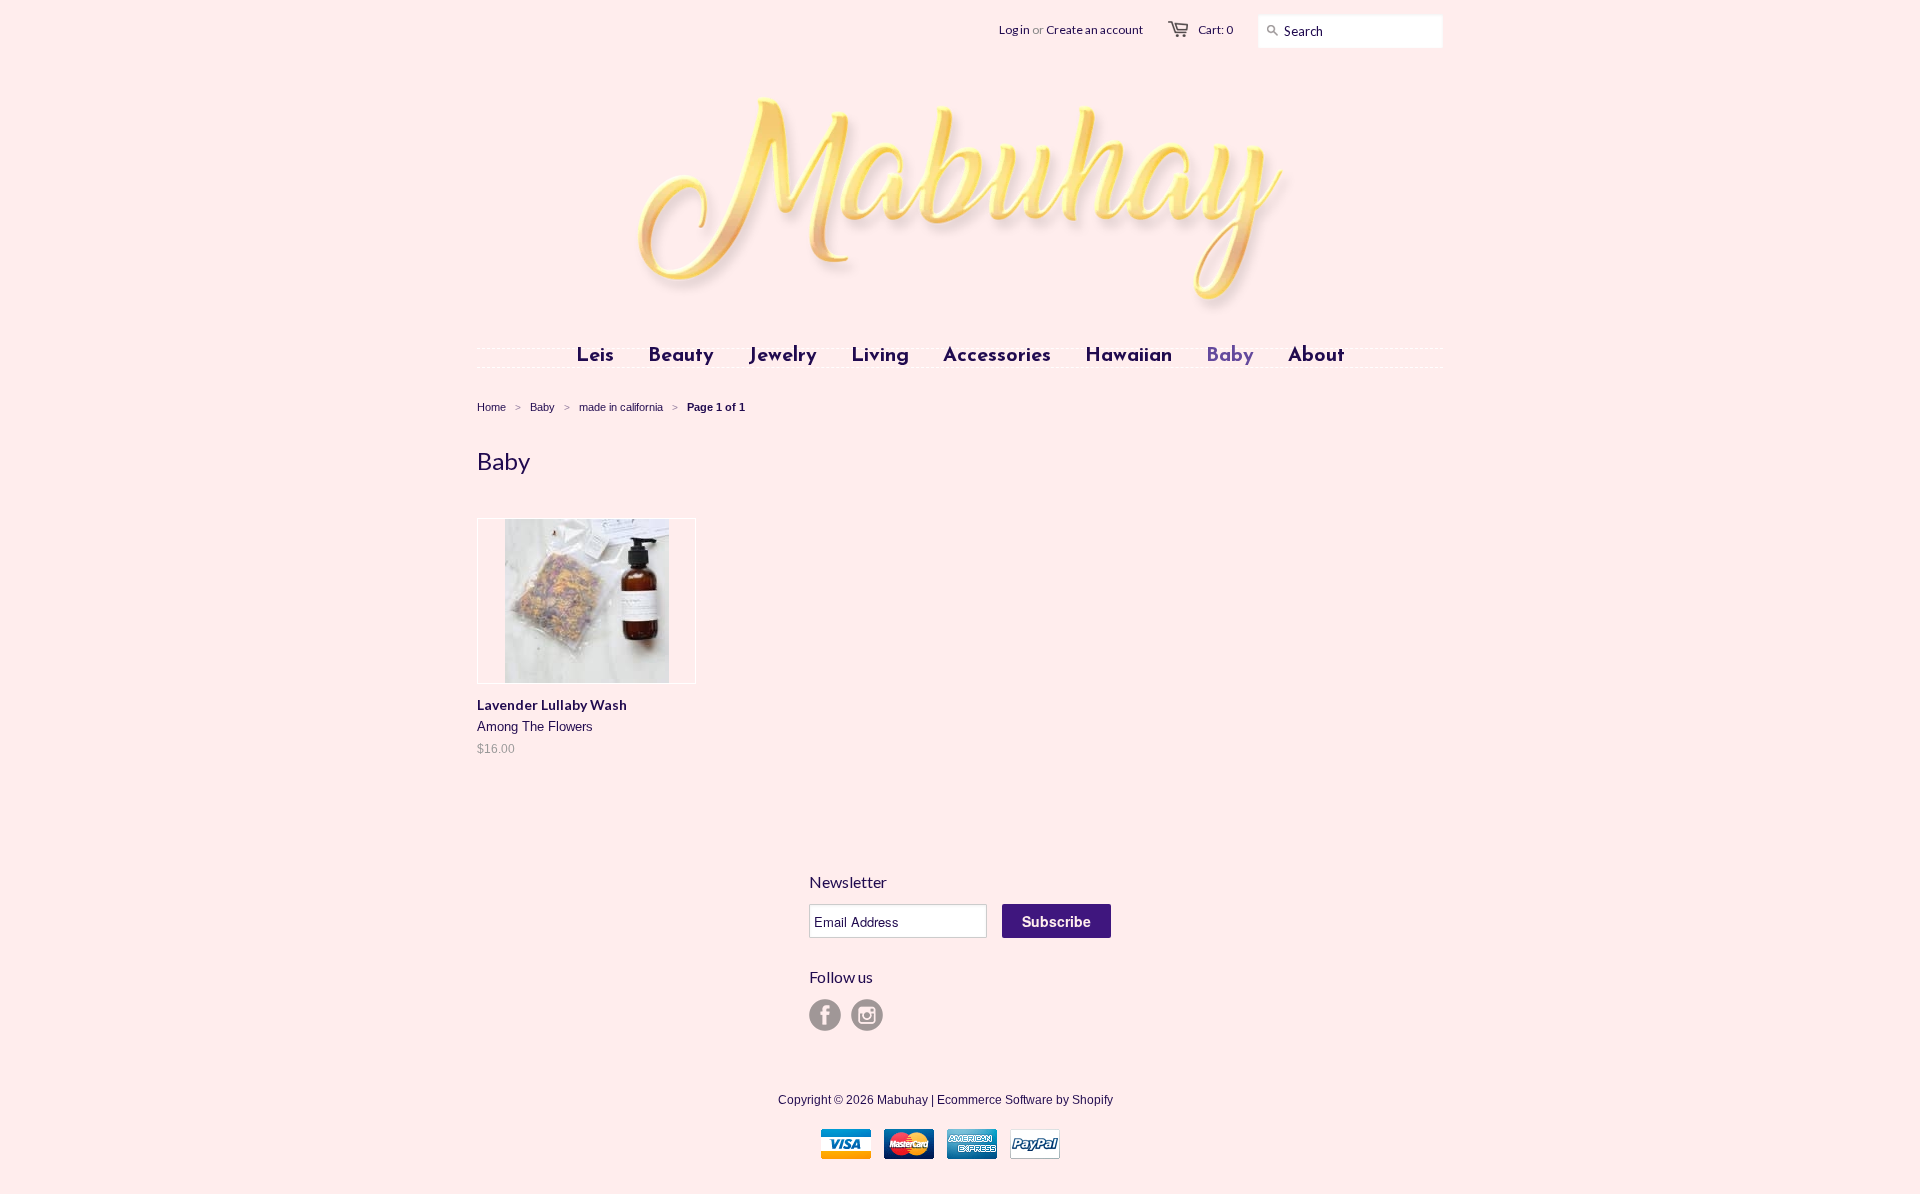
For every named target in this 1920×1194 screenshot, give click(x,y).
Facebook (825, 1015)
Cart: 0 (1215, 29)
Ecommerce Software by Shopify (1025, 1100)
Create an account (1094, 29)
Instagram (867, 1015)
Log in (1014, 29)
